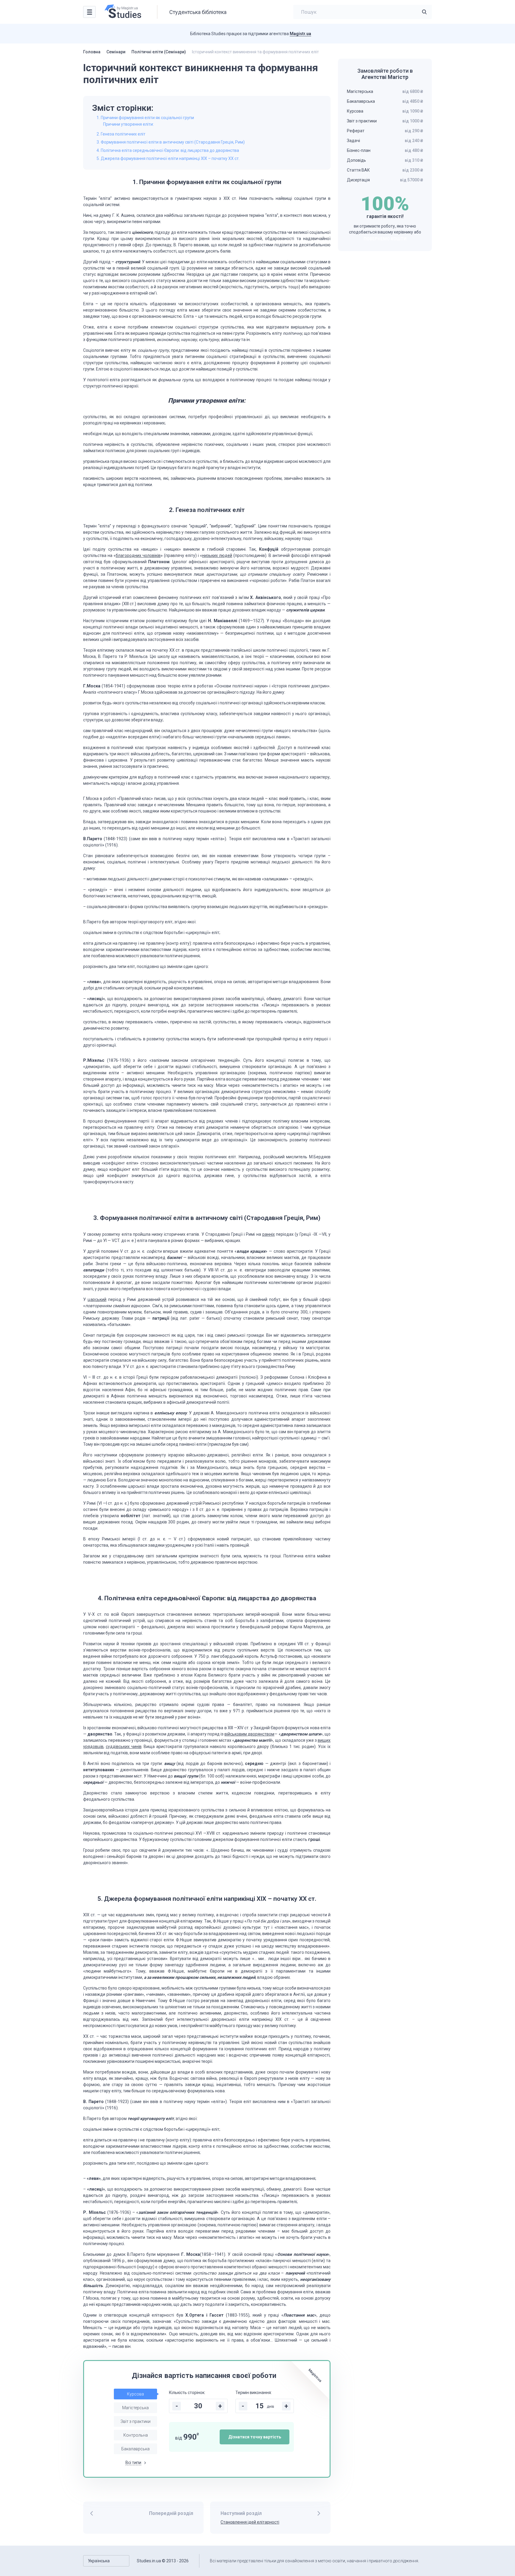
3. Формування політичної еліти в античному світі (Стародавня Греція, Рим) (171, 142)
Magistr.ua (300, 34)
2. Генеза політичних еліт (121, 134)
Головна (92, 52)
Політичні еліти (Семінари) (159, 52)
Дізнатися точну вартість (255, 2437)
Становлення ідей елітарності (250, 2522)
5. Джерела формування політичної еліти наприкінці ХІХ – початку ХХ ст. (168, 158)
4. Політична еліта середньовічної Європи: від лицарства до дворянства (168, 150)
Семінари (116, 52)
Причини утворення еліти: (128, 124)
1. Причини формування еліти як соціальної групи (145, 118)
